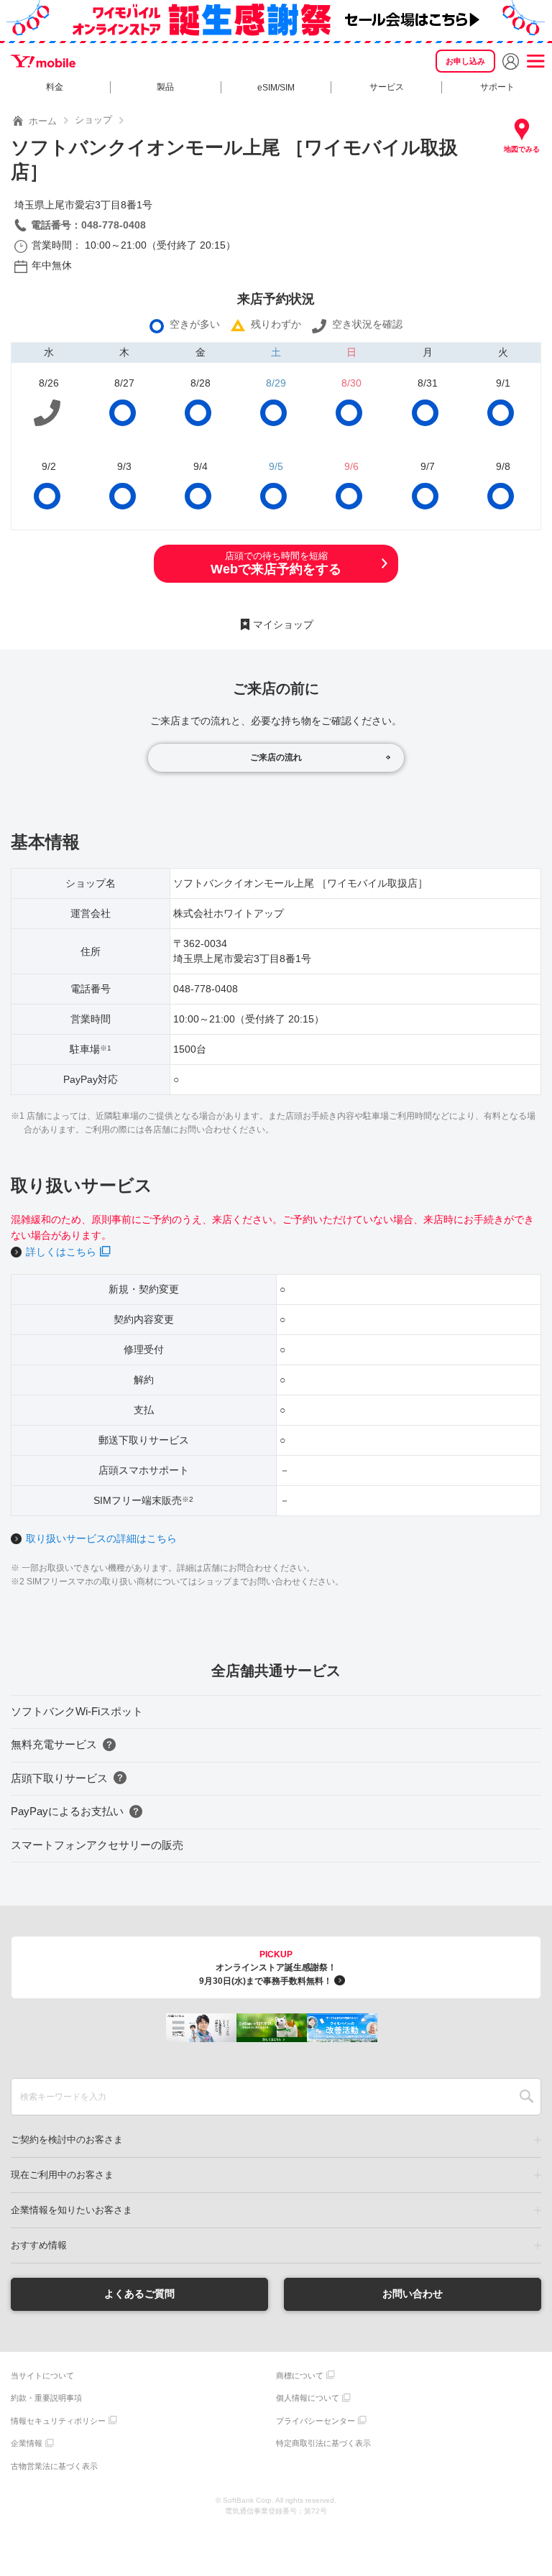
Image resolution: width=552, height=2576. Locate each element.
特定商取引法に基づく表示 (323, 2443)
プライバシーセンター (316, 2421)
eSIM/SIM (276, 88)
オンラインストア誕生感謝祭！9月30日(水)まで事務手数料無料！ (268, 1968)
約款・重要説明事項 (46, 2398)
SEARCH (526, 2097)
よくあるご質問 (139, 2294)
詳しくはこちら (61, 1252)
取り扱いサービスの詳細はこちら (101, 1538)
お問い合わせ (413, 2294)
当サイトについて (42, 2376)
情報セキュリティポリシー (58, 2421)
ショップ (93, 120)
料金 (55, 87)
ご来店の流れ (276, 757)
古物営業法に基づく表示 (54, 2466)
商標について (300, 2376)
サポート (497, 87)
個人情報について (308, 2398)
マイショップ (283, 624)
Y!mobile (43, 61)
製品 (165, 87)
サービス (387, 87)
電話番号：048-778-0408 (88, 225)
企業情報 (27, 2443)
